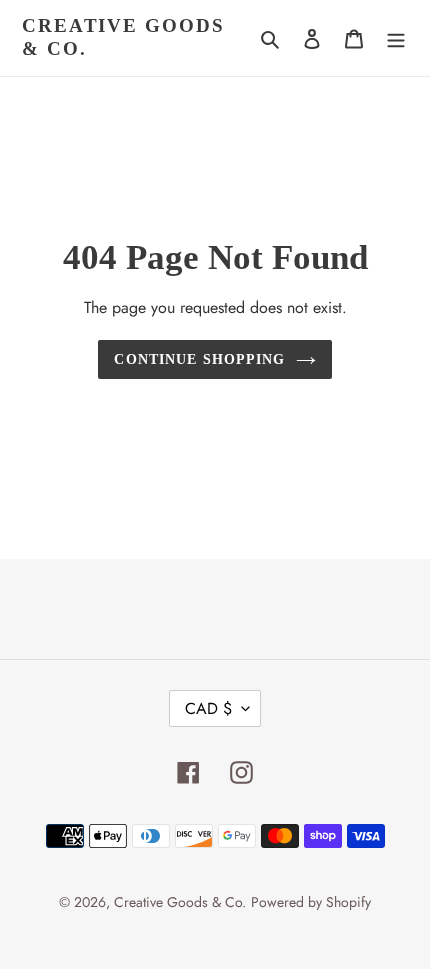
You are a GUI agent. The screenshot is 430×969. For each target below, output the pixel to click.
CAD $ (208, 708)
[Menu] (396, 38)
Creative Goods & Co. (123, 37)
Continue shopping (199, 359)
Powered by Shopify (311, 902)
